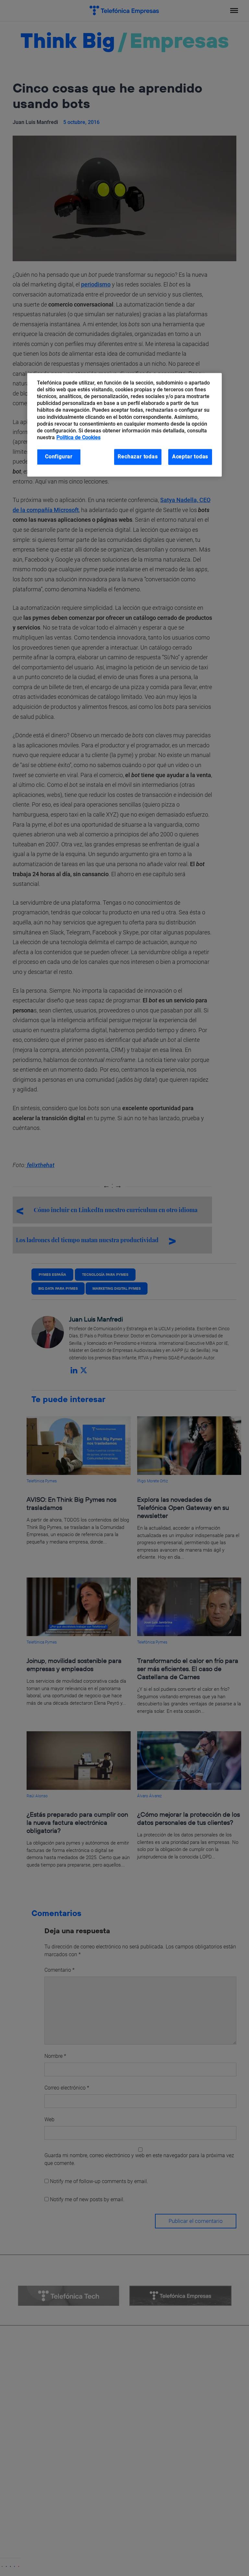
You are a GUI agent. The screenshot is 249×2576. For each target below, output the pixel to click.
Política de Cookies (78, 437)
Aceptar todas (190, 457)
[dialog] (124, 425)
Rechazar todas (138, 457)
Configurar (59, 457)
